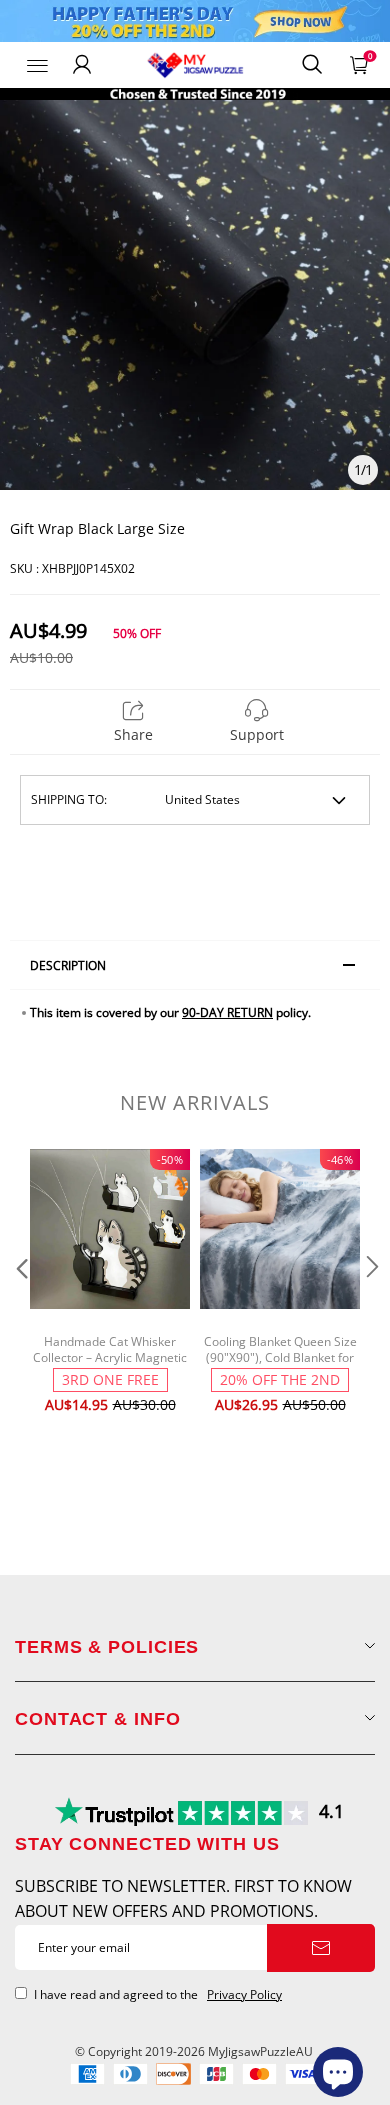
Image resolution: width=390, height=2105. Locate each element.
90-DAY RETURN (227, 1012)
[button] (20, 1307)
